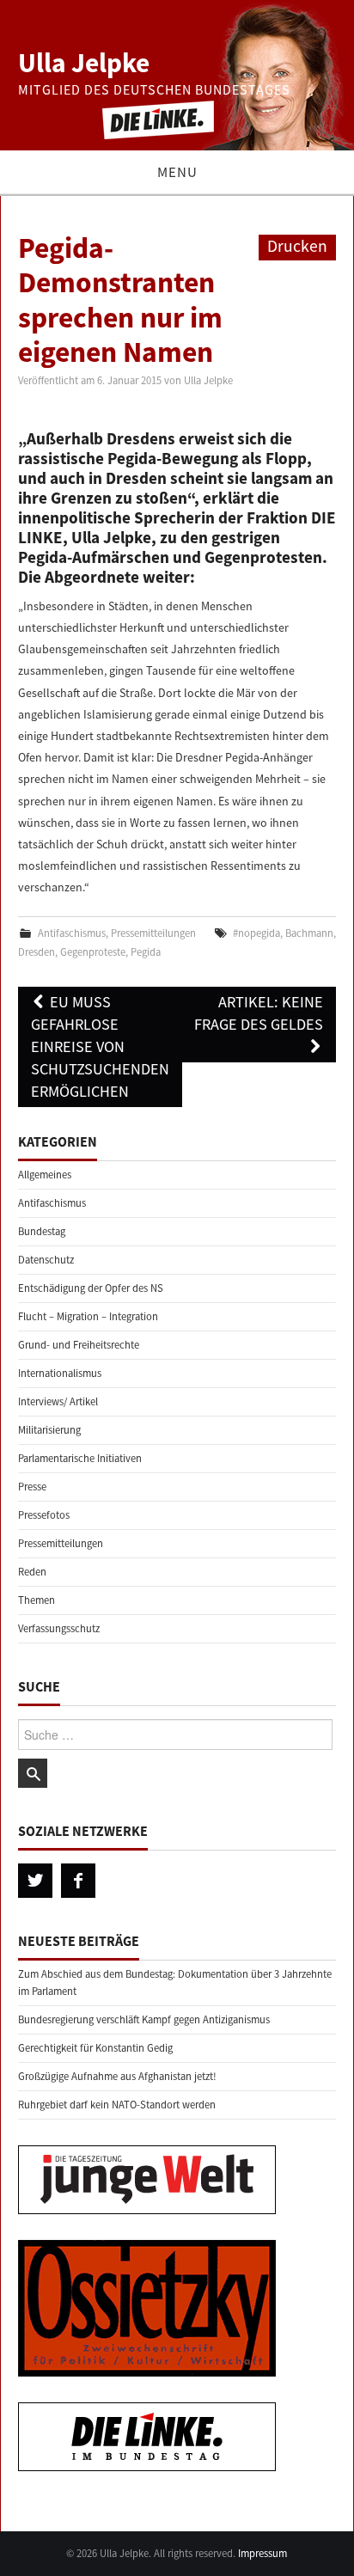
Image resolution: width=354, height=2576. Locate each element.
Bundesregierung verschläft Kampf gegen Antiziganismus (144, 2019)
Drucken (297, 246)
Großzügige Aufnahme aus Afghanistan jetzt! (117, 2076)
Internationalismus (60, 1373)
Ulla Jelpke (84, 63)
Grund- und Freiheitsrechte (79, 1345)
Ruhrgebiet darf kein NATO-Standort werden (117, 2105)
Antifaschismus (72, 933)
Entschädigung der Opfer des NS (91, 1288)
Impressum (262, 2553)
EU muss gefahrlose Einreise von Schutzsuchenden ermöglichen (100, 1046)
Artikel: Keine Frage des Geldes (259, 1013)
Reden (32, 1572)
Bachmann (309, 933)
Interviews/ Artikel (58, 1401)
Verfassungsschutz (59, 1628)
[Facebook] (78, 1881)
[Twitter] (35, 1881)
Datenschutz (46, 1260)
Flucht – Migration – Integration (88, 1316)
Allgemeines (45, 1175)
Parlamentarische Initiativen (80, 1458)
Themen (37, 1600)
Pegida (146, 952)
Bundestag (42, 1231)
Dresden (37, 952)
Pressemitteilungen (153, 933)
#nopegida (256, 933)
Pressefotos (44, 1515)
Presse (32, 1487)
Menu (177, 172)
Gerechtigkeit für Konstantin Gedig (95, 2048)
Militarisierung (49, 1430)
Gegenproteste (93, 952)
